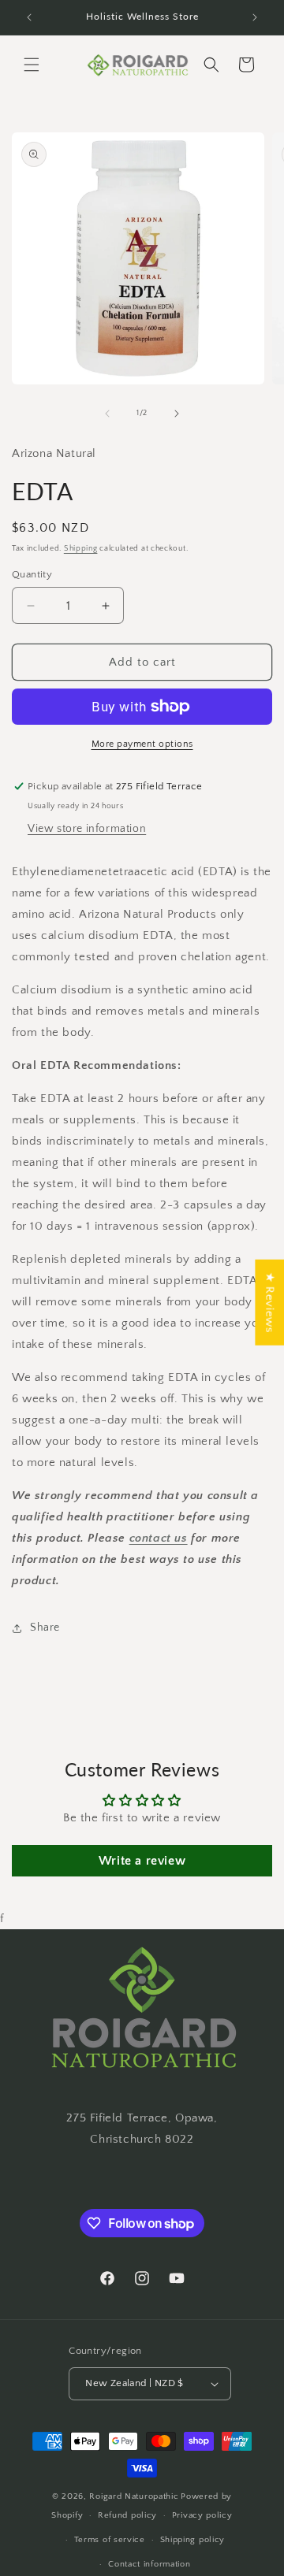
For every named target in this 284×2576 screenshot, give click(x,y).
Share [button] (45, 1628)
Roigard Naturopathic (134, 2496)
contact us (159, 1538)
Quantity (32, 574)
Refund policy (127, 2515)
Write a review (142, 1861)
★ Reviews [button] (269, 1303)
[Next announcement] (255, 17)
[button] (32, 65)
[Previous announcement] (29, 17)
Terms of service (110, 2540)
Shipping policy (193, 2540)
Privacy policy (202, 2515)
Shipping (81, 549)
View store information (87, 829)
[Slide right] (177, 414)
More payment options (142, 744)
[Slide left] (107, 414)
